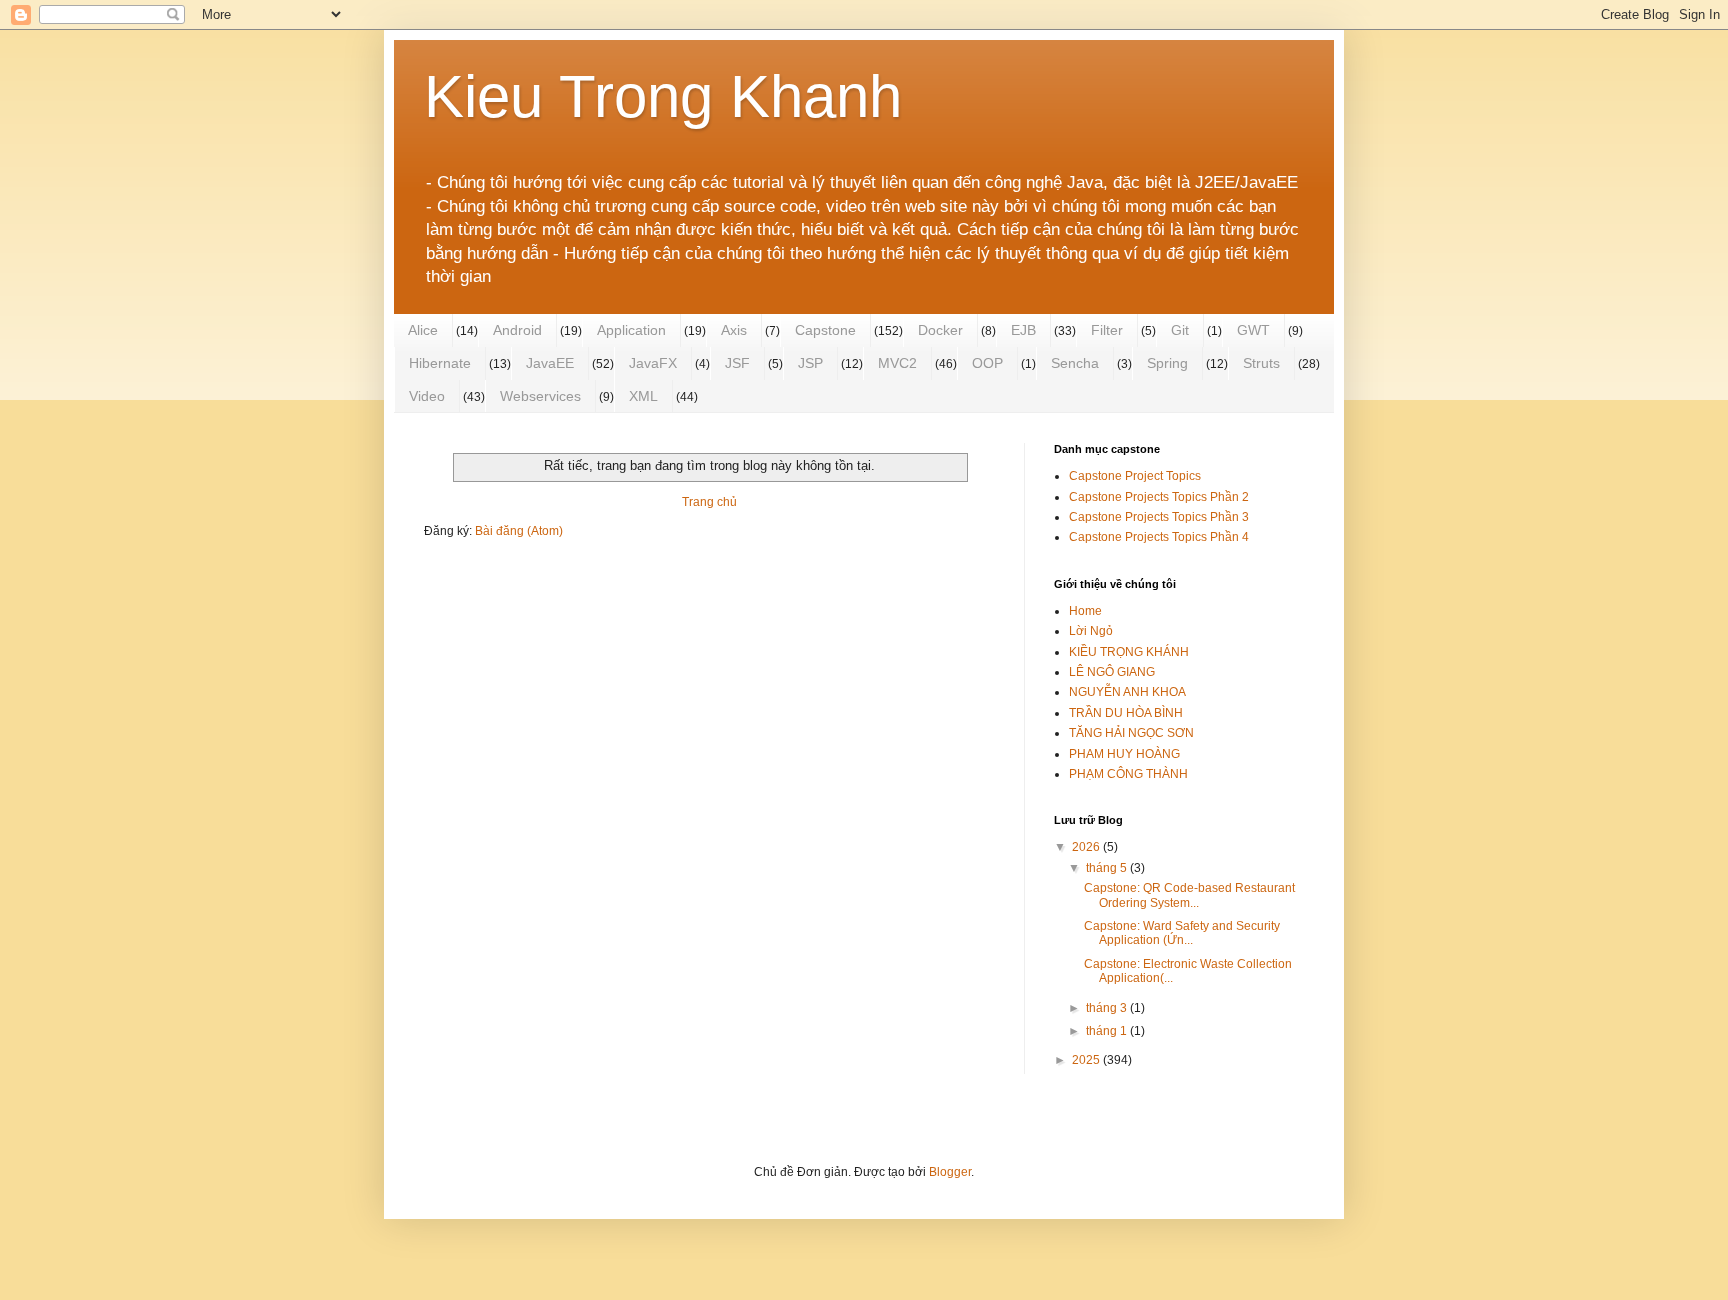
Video (427, 396)
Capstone (825, 330)
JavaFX (653, 363)
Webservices (540, 396)
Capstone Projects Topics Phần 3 (1159, 517)
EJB (1023, 330)
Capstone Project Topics (1135, 476)
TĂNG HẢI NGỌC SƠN (1131, 733)
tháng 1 (1108, 1031)
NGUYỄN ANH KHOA (1127, 692)
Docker (940, 330)
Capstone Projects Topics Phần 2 (1159, 497)
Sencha (1075, 363)
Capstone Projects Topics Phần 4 (1159, 537)
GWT (1253, 330)
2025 (1087, 1060)
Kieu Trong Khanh (663, 96)
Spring (1167, 363)
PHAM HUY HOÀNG (1124, 754)
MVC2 (897, 363)
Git (1180, 330)
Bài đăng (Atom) (519, 531)
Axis (734, 330)
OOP (987, 363)
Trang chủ (709, 502)
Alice (423, 330)
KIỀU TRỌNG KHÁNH (1129, 652)
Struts (1261, 363)
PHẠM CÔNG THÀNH (1128, 774)
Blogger (950, 1172)
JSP (810, 363)
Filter (1107, 330)
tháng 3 (1108, 1008)
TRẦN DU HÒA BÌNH (1126, 713)
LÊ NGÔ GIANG (1112, 672)
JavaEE (550, 363)
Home (1085, 611)
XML (643, 396)
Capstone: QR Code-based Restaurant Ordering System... (1189, 895)
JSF (737, 363)
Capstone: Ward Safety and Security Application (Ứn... (1182, 933)
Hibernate (440, 363)
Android (517, 330)
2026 (1087, 847)
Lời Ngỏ (1091, 631)
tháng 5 (1108, 868)
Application (631, 330)
